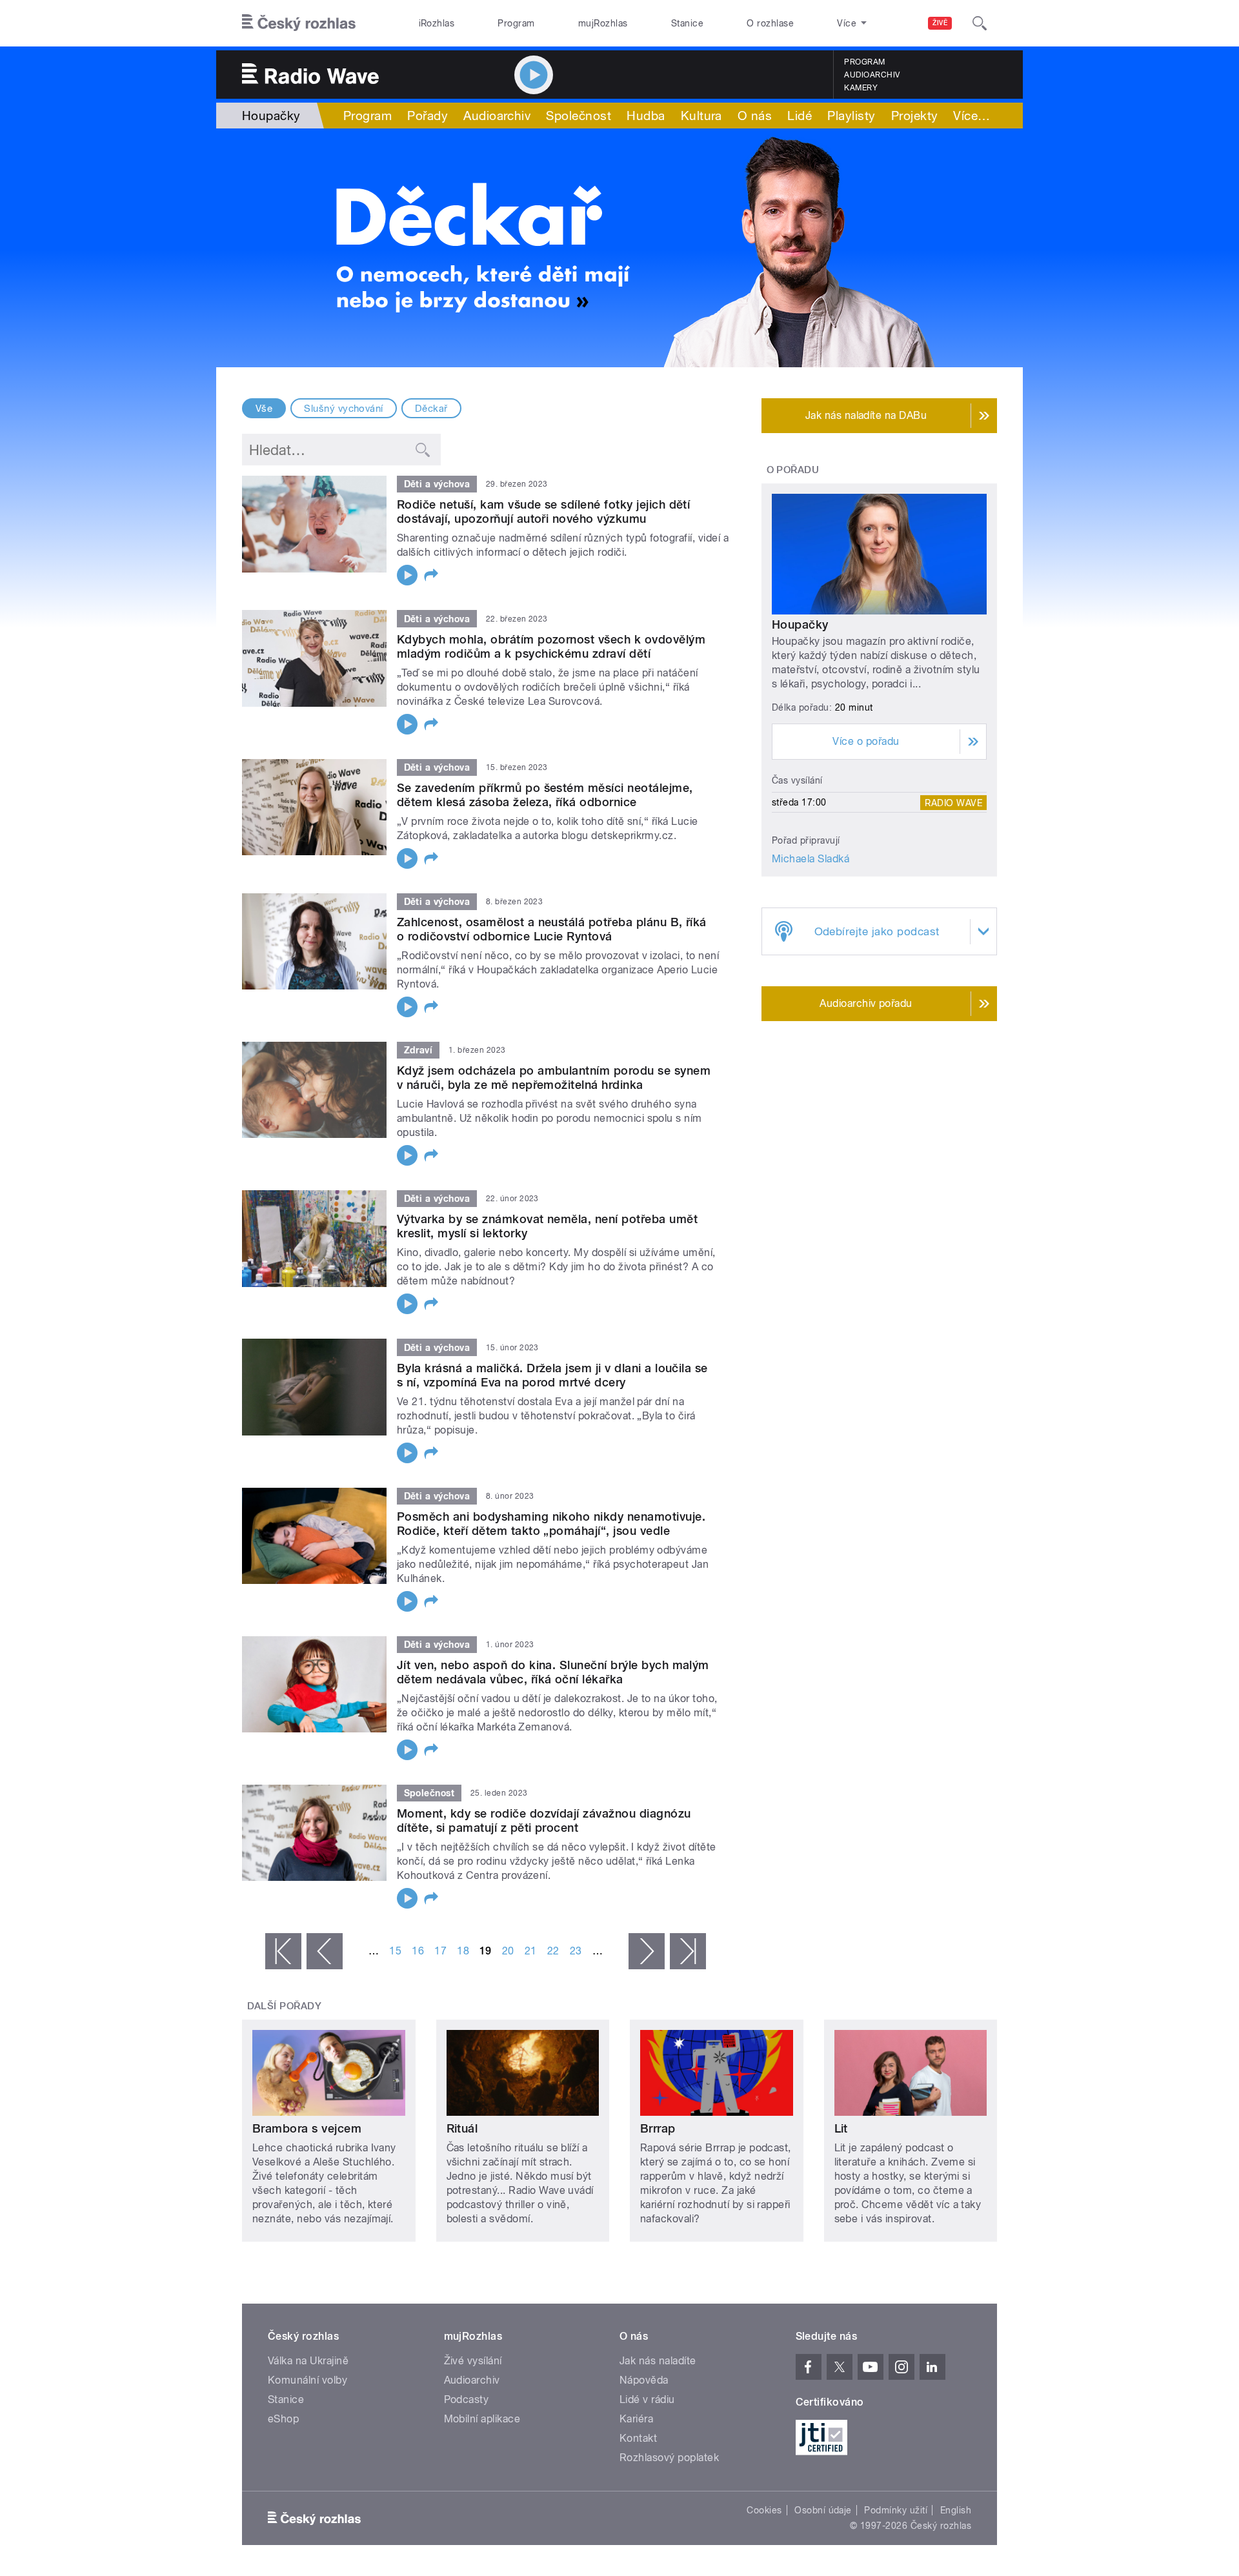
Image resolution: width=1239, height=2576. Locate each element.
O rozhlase (770, 23)
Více (972, 116)
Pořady (428, 116)
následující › (647, 1951)
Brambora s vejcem (307, 2128)
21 (531, 1951)
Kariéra (636, 2419)
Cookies (764, 2510)
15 (395, 1951)
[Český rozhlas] (299, 23)
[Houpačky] (619, 248)
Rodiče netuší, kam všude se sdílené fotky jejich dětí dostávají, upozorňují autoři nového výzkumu (543, 512)
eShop (283, 2419)
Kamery (861, 88)
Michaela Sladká (811, 859)
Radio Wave (953, 802)
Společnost (579, 116)
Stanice (687, 23)
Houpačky (800, 624)
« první (283, 1951)
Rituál (462, 2128)
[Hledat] (980, 23)
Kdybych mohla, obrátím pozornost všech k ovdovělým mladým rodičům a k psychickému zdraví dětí (551, 646)
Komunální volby (307, 2380)
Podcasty (467, 2399)
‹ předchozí (325, 1951)
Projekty (915, 116)
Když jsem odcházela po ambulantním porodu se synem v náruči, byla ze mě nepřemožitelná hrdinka (554, 1078)
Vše (264, 409)
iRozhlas (437, 23)
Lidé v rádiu (647, 2399)
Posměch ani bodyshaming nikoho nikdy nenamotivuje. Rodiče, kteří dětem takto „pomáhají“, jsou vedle (551, 1524)
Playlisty (851, 116)
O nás (755, 116)
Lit (841, 2128)
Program (516, 23)
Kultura (701, 116)
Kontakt (638, 2438)
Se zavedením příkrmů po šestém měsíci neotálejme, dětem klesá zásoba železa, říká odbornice (545, 795)
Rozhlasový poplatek (669, 2458)
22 (553, 1951)
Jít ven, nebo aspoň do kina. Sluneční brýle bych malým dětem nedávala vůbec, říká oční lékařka (553, 1672)
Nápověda (644, 2380)
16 (418, 1951)
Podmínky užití (896, 2510)
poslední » (688, 1951)
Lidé (800, 116)
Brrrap (658, 2128)
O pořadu (793, 470)
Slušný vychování (344, 409)
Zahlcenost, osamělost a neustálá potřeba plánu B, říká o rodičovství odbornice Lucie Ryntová (552, 929)
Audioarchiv (872, 75)
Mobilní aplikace (482, 2419)
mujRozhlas (603, 23)
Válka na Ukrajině (308, 2361)
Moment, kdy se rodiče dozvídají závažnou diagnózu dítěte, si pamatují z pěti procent (544, 1820)
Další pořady (285, 2006)
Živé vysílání (473, 2361)
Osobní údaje (823, 2510)
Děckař (431, 409)
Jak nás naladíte (658, 2361)
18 (463, 1951)
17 (440, 1951)
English (956, 2510)
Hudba (646, 116)
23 (576, 1951)
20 (508, 1951)
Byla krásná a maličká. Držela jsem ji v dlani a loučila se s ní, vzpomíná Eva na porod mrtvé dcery (552, 1375)
